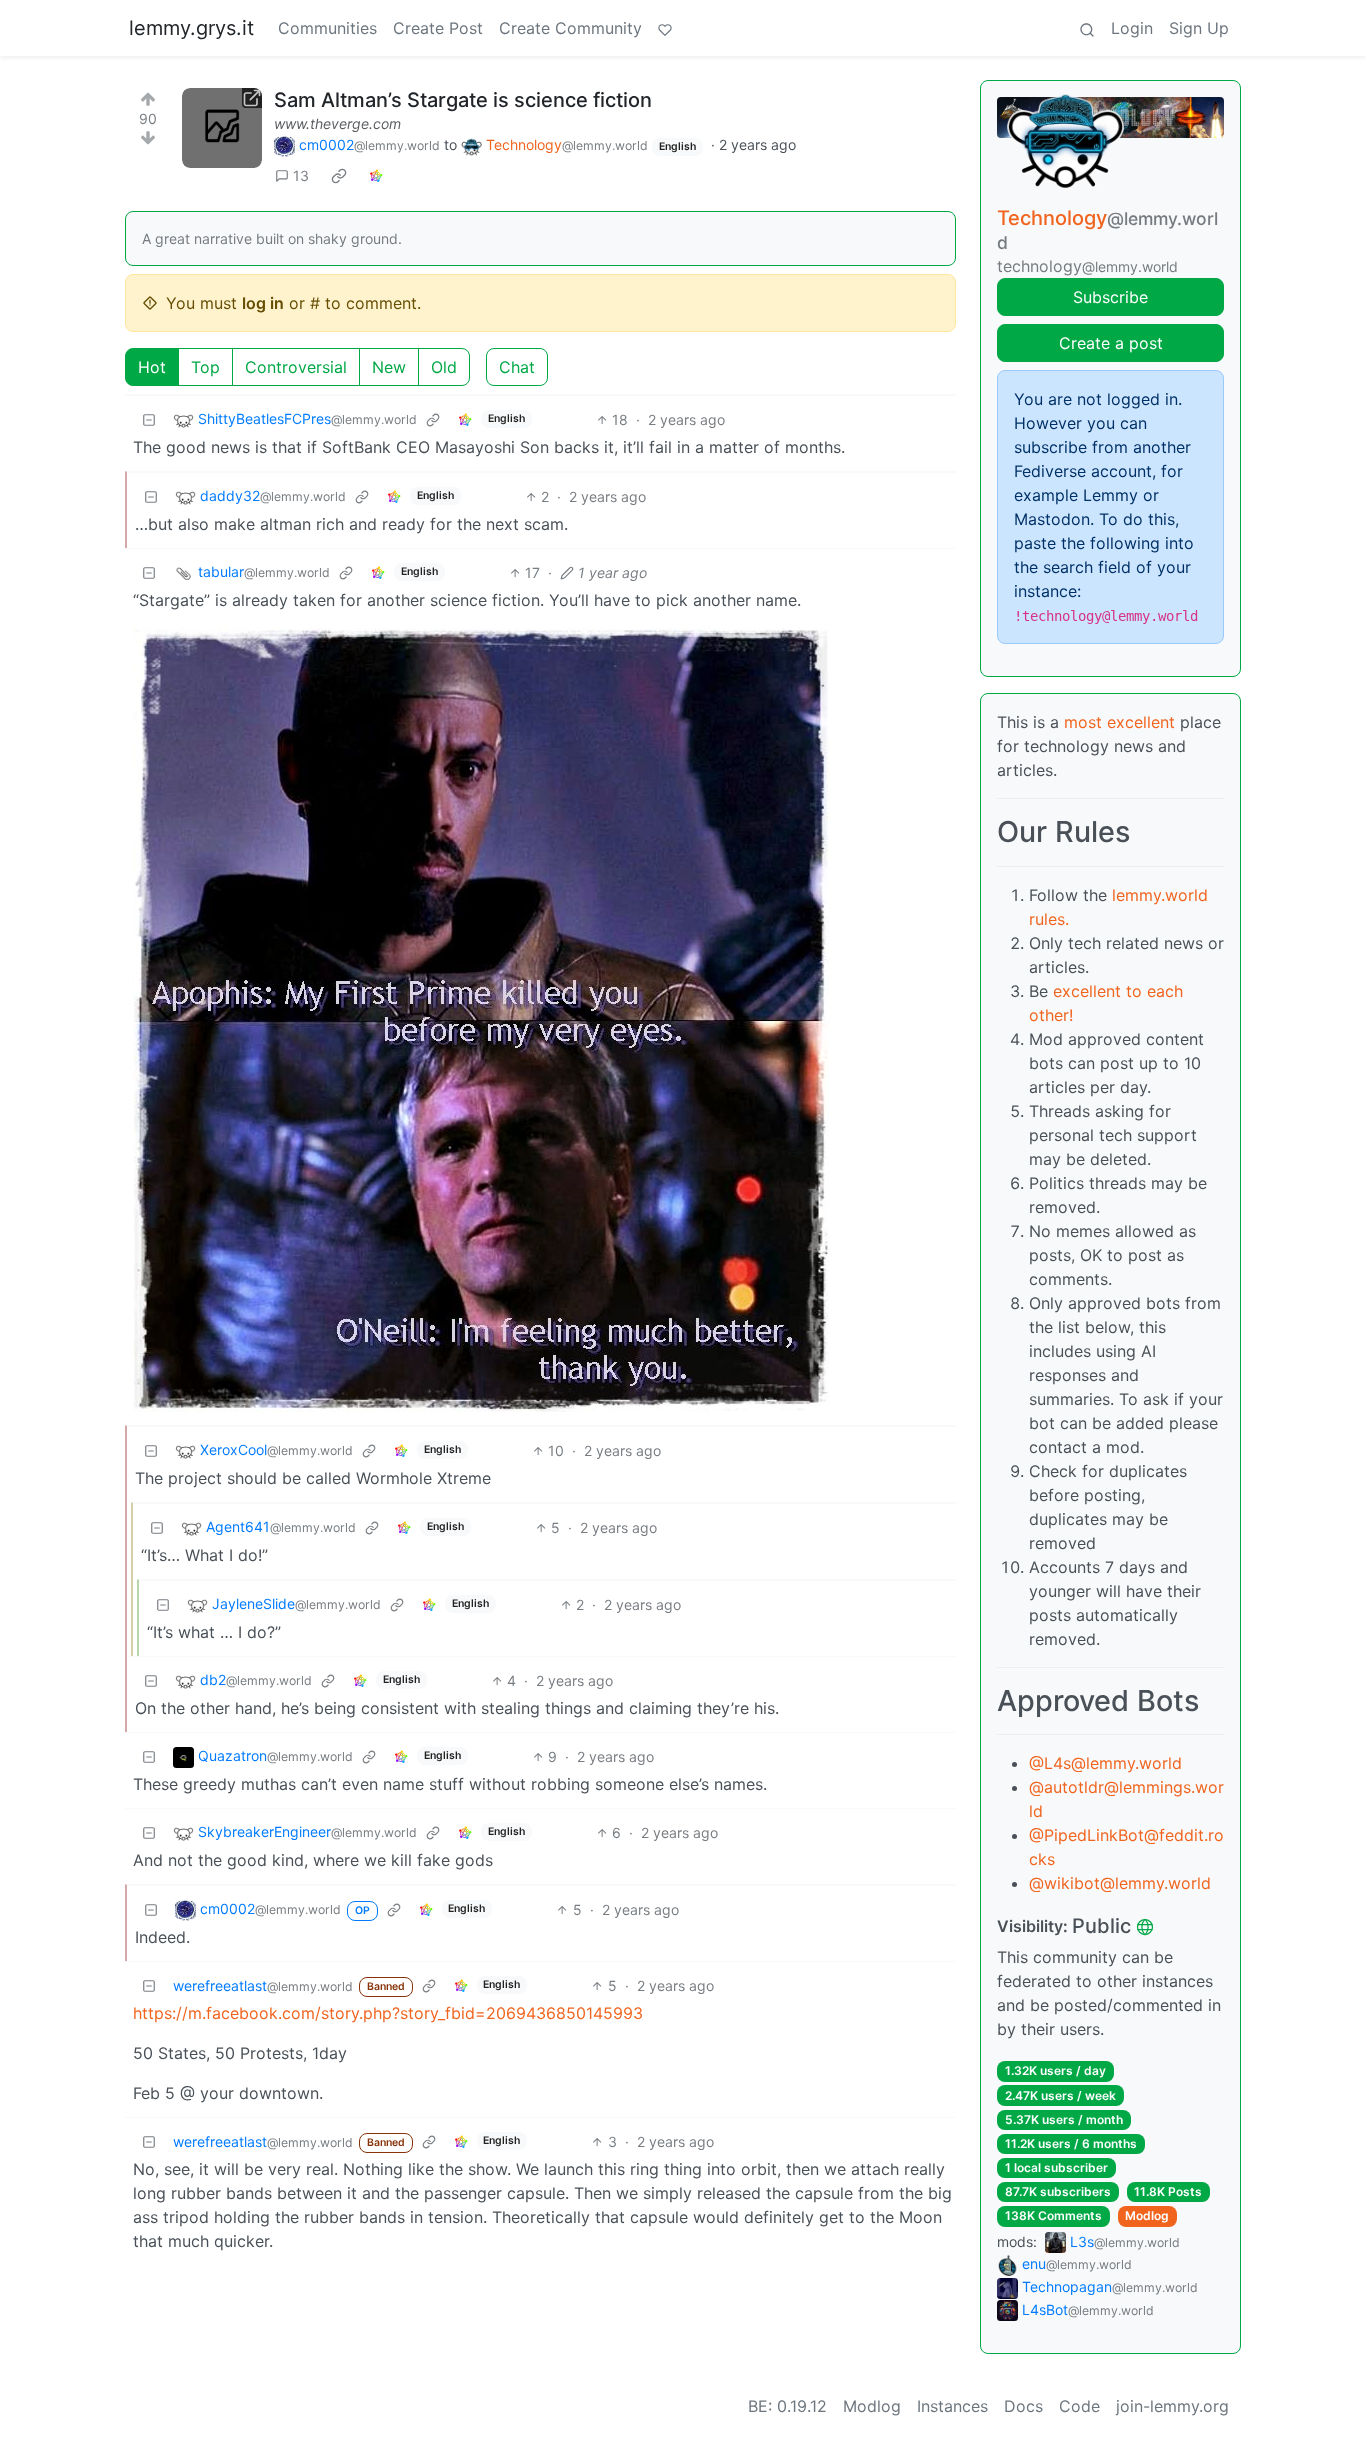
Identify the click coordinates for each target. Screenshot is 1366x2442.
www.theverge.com (337, 123)
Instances (952, 2406)
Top (205, 367)
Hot (152, 367)
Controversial (296, 367)
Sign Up (1199, 28)
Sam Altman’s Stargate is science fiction (463, 100)
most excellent (1119, 722)
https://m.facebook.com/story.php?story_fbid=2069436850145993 (388, 2013)
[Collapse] (149, 419)
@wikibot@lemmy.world (1120, 1883)
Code (1079, 2406)
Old (444, 367)
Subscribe (1110, 297)
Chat (517, 367)
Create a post (1111, 343)
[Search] (1087, 28)
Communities (327, 28)
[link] (339, 176)
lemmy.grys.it (191, 28)
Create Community (570, 28)
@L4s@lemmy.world (1105, 1763)
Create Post (438, 28)
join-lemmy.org (1172, 2406)
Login (1132, 28)
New (389, 367)
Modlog (1147, 2215)
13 (301, 175)
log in (263, 303)
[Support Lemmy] (665, 28)
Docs (1023, 2406)
